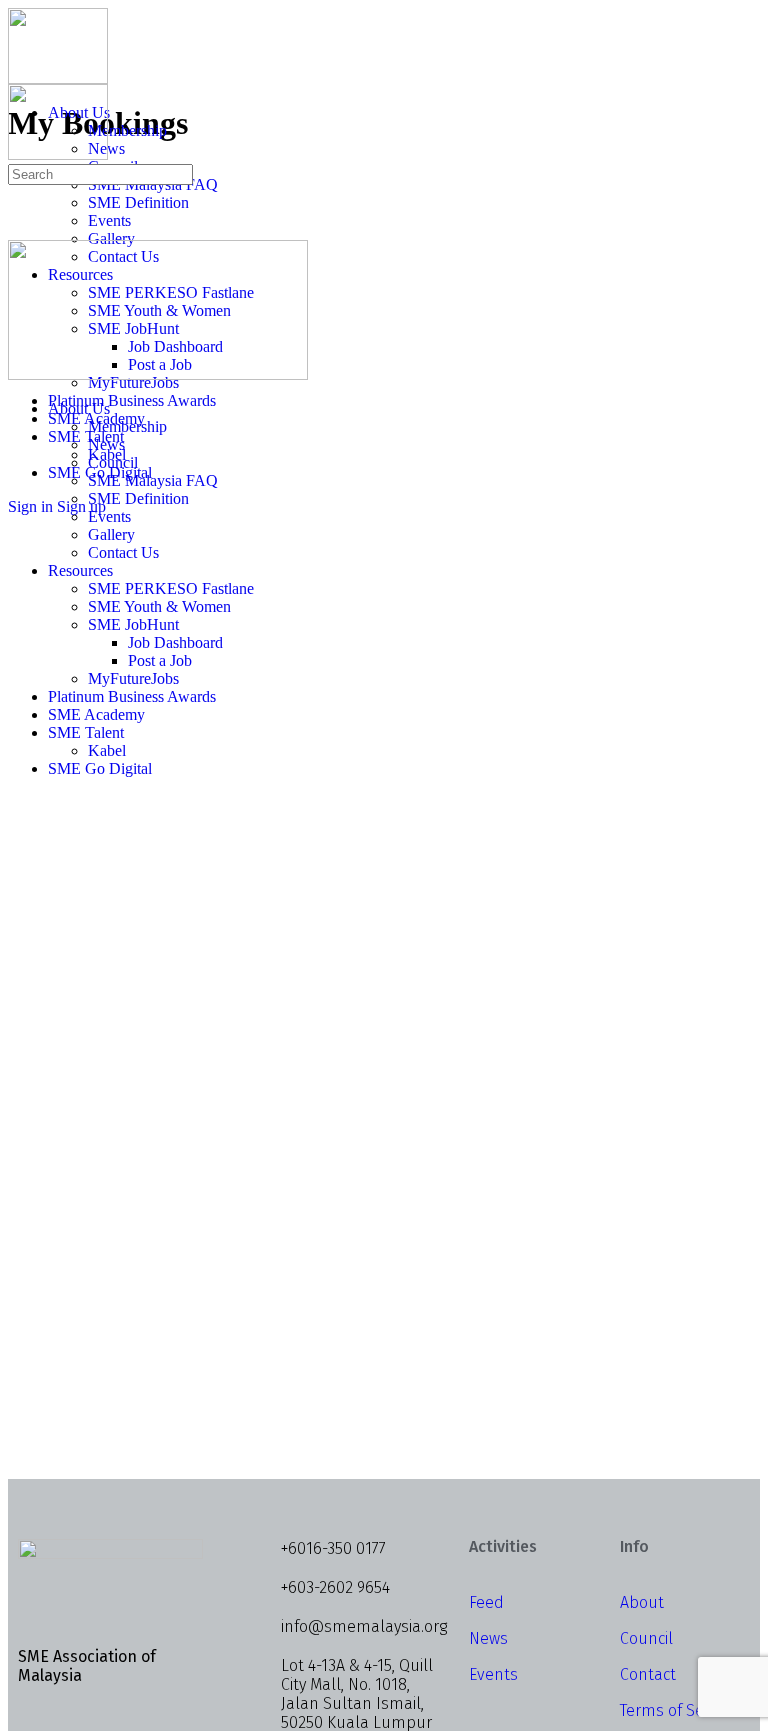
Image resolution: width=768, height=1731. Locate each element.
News (106, 444)
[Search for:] (100, 173)
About (642, 1602)
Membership (127, 426)
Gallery (111, 534)
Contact (648, 1674)
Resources (80, 570)
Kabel (107, 750)
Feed (486, 1602)
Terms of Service (678, 1710)
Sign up (81, 506)
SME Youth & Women (159, 606)
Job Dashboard (175, 642)
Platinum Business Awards (132, 696)
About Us (79, 408)
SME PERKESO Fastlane (171, 588)
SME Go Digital (100, 768)
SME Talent (86, 732)
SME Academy (96, 714)
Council (113, 462)
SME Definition (138, 498)
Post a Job (160, 660)
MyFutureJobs (133, 678)
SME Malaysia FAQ (153, 480)
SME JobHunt (133, 624)
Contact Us (123, 552)
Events (109, 516)
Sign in (30, 506)
